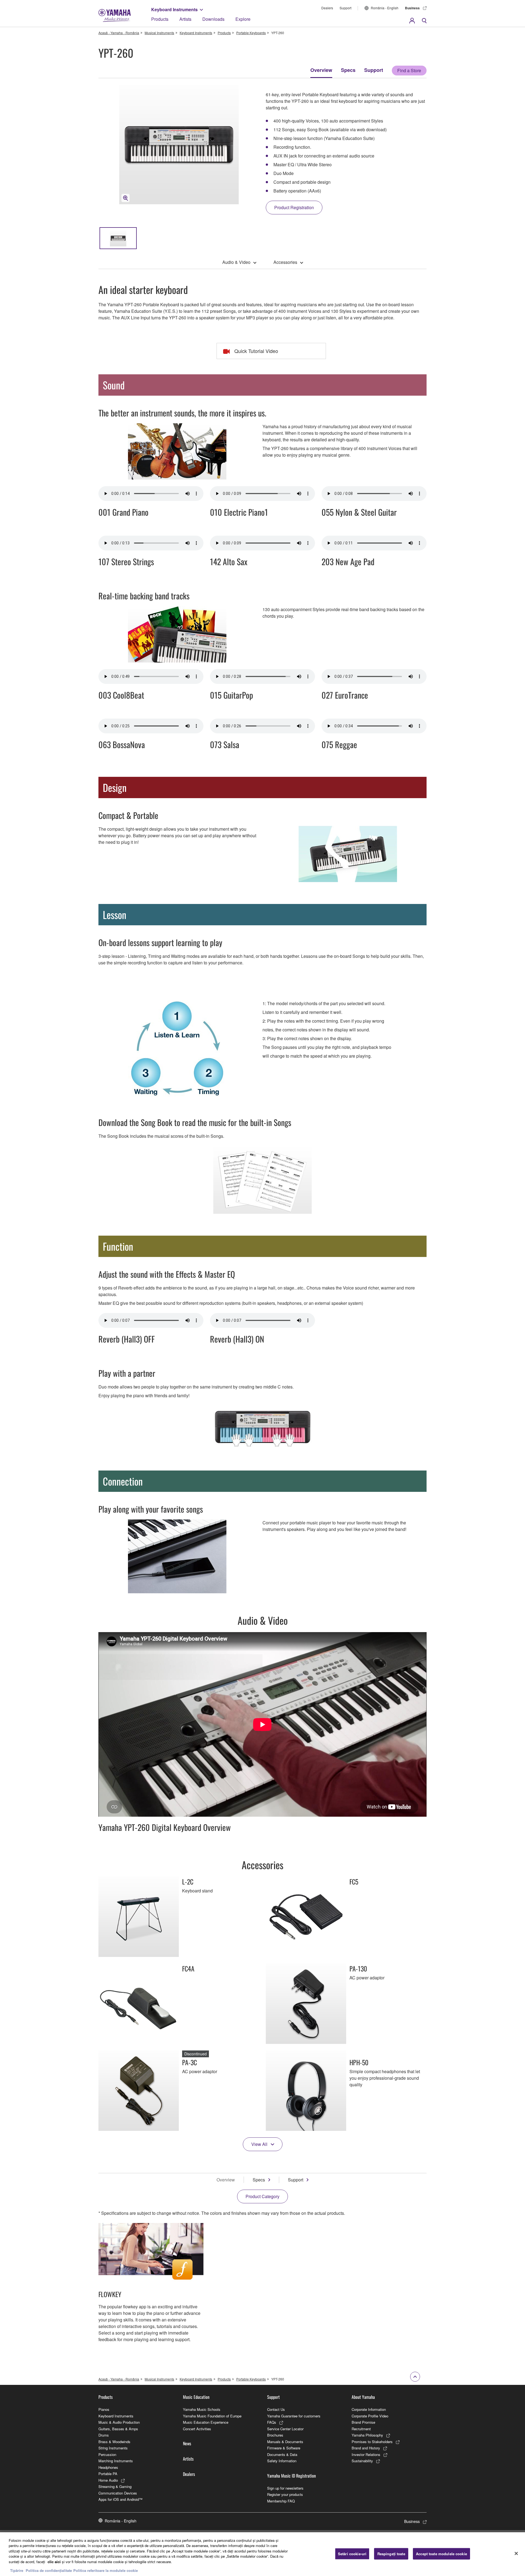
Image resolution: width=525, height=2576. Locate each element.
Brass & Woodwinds (114, 2442)
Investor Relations (366, 2454)
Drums (104, 2435)
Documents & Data (282, 2454)
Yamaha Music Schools (202, 2409)
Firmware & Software (284, 2448)
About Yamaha (363, 2397)
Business (412, 8)
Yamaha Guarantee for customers (294, 2416)
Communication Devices (118, 2493)
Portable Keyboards (251, 33)
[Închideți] (516, 2553)
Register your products (285, 2494)
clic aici (54, 2562)
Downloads (213, 19)
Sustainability (362, 2461)
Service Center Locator (285, 2429)
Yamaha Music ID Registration (291, 2476)
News (187, 2443)
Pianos (104, 2409)
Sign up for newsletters (285, 2488)
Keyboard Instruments (174, 9)
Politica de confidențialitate (49, 2570)
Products (160, 19)
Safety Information (282, 2461)
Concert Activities (197, 2429)
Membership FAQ (281, 2501)
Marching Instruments (116, 2461)
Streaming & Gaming (115, 2486)
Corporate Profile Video (370, 2416)
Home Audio (108, 2480)
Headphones (108, 2467)
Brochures (275, 2435)
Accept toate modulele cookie (441, 2554)
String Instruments (113, 2448)
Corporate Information (369, 2409)
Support (345, 8)
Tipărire (17, 2570)
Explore (243, 19)
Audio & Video (236, 262)
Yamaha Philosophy (367, 2435)
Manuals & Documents (285, 2442)
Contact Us (276, 2409)
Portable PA (108, 2474)
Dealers (327, 8)
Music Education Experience (206, 2422)
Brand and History (366, 2448)
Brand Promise (363, 2422)
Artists (185, 19)
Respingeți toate (391, 2554)
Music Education (196, 2397)
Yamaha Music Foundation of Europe (212, 2416)
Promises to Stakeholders (372, 2442)
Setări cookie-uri (352, 2554)
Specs (348, 70)
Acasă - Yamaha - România (119, 33)
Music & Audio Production (119, 2422)
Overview (321, 70)
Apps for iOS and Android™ (120, 2499)
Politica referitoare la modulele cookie (106, 2570)
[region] (262, 2554)
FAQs (272, 2422)
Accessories (285, 262)
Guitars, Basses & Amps (118, 2429)
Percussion (107, 2454)
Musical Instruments (159, 33)
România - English (385, 8)
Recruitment (361, 2429)
